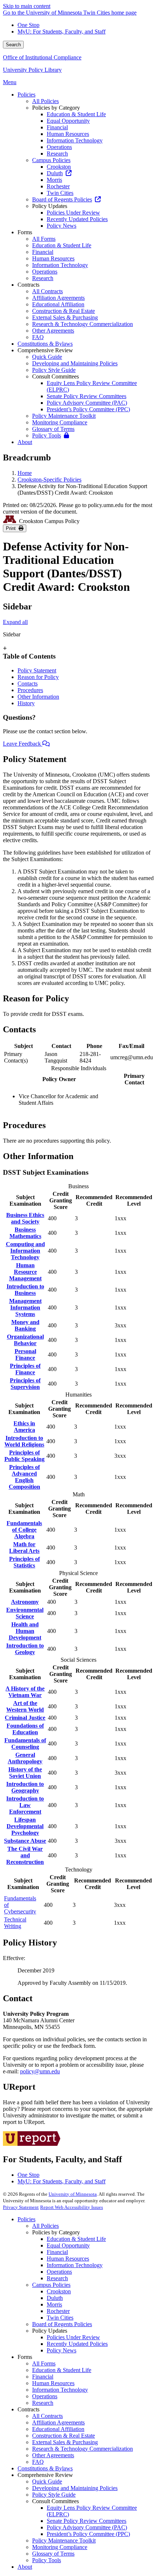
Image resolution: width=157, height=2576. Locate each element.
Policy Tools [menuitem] (47, 435)
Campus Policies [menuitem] (51, 160)
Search (13, 45)
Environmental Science (25, 1613)
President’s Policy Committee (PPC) (88, 2534)
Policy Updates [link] (50, 206)
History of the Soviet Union (25, 1773)
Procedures (30, 690)
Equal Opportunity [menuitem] (68, 121)
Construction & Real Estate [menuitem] (64, 311)
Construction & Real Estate (64, 2436)
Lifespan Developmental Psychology (25, 1826)
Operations (59, 2272)
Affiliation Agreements (58, 2422)
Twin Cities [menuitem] (60, 193)
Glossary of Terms (53, 2554)
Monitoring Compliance (60, 2547)
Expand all (15, 622)
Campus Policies (51, 2285)
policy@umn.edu (40, 2071)
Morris (54, 2304)
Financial (57, 2252)
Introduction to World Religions (24, 1441)
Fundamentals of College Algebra (24, 1530)
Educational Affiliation (58, 2429)
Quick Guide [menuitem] (47, 357)
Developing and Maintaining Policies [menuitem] (75, 363)
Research (57, 2278)
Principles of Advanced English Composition (24, 1477)
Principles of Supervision (25, 1384)
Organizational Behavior (25, 1340)
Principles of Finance (25, 1369)
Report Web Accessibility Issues (72, 2207)
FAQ (38, 2462)
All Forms (44, 2363)
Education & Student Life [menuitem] (76, 114)
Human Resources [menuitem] (68, 134)
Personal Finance (25, 1354)
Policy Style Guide (54, 2495)
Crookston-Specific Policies (49, 480)
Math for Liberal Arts (24, 1548)
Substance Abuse (25, 1841)
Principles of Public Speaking (24, 1456)
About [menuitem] (25, 442)
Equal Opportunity (68, 2245)
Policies (26, 2219)
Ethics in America (24, 1427)
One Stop (28, 25)
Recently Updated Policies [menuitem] (77, 219)
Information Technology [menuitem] (75, 140)
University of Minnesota (73, 2194)
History (26, 703)
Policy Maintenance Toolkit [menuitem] (64, 416)
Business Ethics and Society (25, 1218)
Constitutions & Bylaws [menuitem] (45, 344)
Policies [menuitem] (26, 95)
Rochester (58, 2311)
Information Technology (75, 2265)
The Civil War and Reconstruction (25, 1855)
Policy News (62, 2350)
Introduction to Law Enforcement (25, 1805)
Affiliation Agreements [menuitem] (58, 298)
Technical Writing (15, 1923)
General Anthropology (25, 1758)
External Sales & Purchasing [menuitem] (65, 317)
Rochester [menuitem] (58, 186)
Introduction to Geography (25, 1787)
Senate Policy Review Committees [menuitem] (87, 396)
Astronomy (25, 1602)
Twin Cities (60, 2318)
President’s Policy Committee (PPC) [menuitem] (88, 409)
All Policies (45, 2226)
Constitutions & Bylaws (45, 2468)
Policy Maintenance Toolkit (64, 2540)
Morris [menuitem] (54, 180)
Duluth (55, 2298)
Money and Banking (25, 1325)
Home (25, 473)
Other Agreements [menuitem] (53, 331)
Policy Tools (47, 2560)
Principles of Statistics (24, 1562)
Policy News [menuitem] (62, 226)
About (25, 2567)
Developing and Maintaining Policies (75, 2488)
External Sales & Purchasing (65, 2442)
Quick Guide (47, 2481)
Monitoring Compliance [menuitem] (60, 422)
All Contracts (47, 2416)
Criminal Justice (25, 1718)
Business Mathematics (25, 1233)
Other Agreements (53, 2455)
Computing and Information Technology (25, 1251)
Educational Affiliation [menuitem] (58, 304)
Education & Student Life (76, 2239)
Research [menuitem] (57, 154)
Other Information (38, 697)
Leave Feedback (23, 744)
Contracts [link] (28, 285)
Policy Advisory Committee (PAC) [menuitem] (87, 403)
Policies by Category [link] (56, 108)
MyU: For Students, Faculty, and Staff (62, 32)
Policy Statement (37, 670)
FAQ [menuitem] (38, 337)
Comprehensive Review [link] (45, 350)
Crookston (59, 2291)
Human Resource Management (25, 1272)
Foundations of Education (25, 1729)
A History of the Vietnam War (25, 1692)
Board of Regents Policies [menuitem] (62, 199)
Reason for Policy (38, 677)
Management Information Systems (25, 1307)
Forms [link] (25, 232)
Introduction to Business (25, 1290)
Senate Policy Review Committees (87, 2521)
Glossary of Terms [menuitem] (53, 429)
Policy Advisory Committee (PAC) (87, 2527)
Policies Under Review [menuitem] (73, 213)
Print (12, 528)
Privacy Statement (21, 2207)
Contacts (28, 684)
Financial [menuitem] (57, 127)
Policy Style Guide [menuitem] (54, 370)
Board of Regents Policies (62, 2324)
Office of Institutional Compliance (42, 57)
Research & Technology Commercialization (83, 2449)
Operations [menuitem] (59, 147)
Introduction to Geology (25, 1649)
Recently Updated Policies (77, 2344)
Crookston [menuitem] (59, 167)
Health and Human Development (25, 1631)
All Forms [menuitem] (44, 239)
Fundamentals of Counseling (25, 1743)
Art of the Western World (25, 1706)
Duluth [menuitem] (55, 173)
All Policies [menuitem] (45, 101)
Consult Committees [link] (55, 376)
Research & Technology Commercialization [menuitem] (83, 324)
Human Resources (68, 2259)
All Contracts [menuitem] (47, 291)
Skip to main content (27, 6)
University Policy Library (32, 70)
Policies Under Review (73, 2337)
